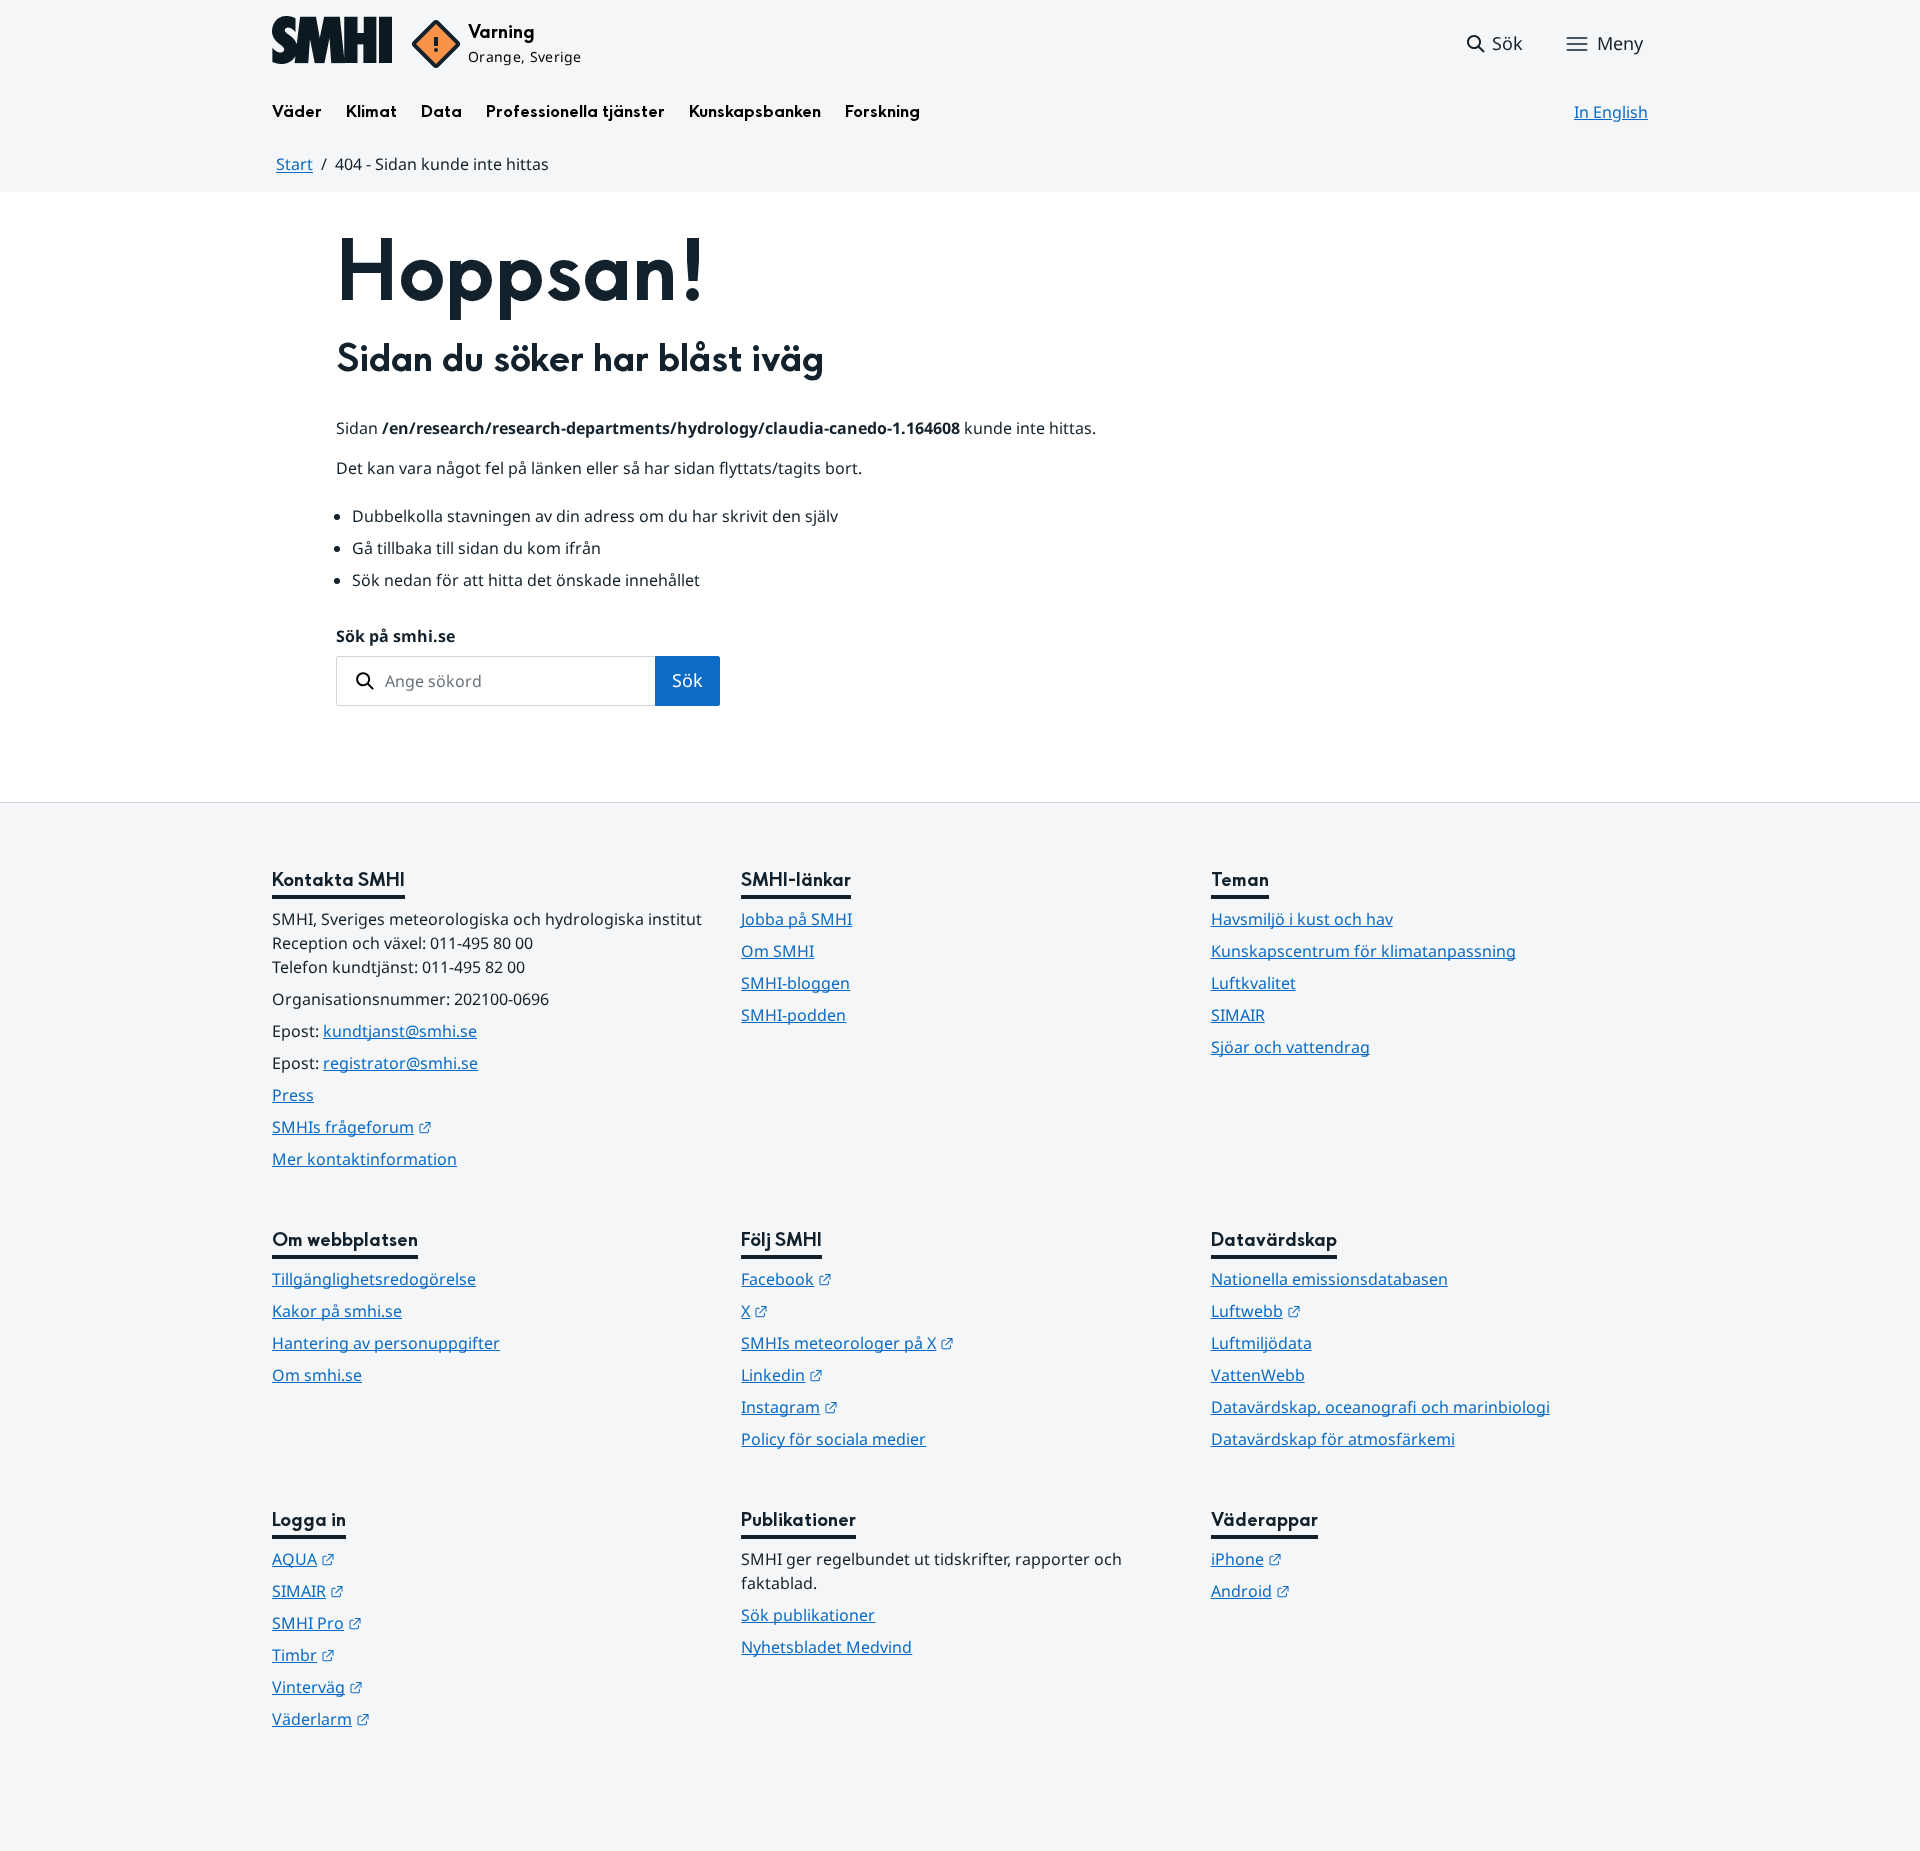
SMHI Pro (415, 1622)
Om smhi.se (317, 1375)
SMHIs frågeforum (450, 1126)
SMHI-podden (793, 1015)
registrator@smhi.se (400, 1063)
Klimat (371, 111)
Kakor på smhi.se (337, 1311)
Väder (297, 111)
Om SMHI (777, 951)
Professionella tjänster (575, 111)
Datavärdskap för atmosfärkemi (1333, 1439)
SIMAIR (1238, 1015)
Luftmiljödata (1261, 1343)
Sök (687, 680)
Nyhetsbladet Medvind (826, 1647)
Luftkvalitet (1253, 983)
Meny (1620, 43)
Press (293, 1095)
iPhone (1344, 1558)
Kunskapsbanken (755, 111)
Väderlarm (419, 1718)
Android (1348, 1590)
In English (1611, 112)
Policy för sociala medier (833, 1439)
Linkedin (880, 1374)
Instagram (887, 1406)
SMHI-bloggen (795, 983)
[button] (1493, 44)
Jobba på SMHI (796, 919)
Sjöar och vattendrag (1290, 1047)
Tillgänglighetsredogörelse (374, 1279)
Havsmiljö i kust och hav (1302, 919)
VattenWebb (1258, 1375)
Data (441, 111)
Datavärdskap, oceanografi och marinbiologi (1380, 1407)
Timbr (401, 1654)
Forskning (882, 111)
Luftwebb (1354, 1310)
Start (294, 164)
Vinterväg (415, 1686)
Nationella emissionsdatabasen (1329, 1279)
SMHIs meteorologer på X (945, 1342)
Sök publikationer (808, 1615)
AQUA (401, 1558)
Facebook (884, 1278)
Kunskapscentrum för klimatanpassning (1363, 951)
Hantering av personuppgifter (386, 1343)
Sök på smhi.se (395, 636)
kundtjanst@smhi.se (400, 1031)
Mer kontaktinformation (364, 1159)
